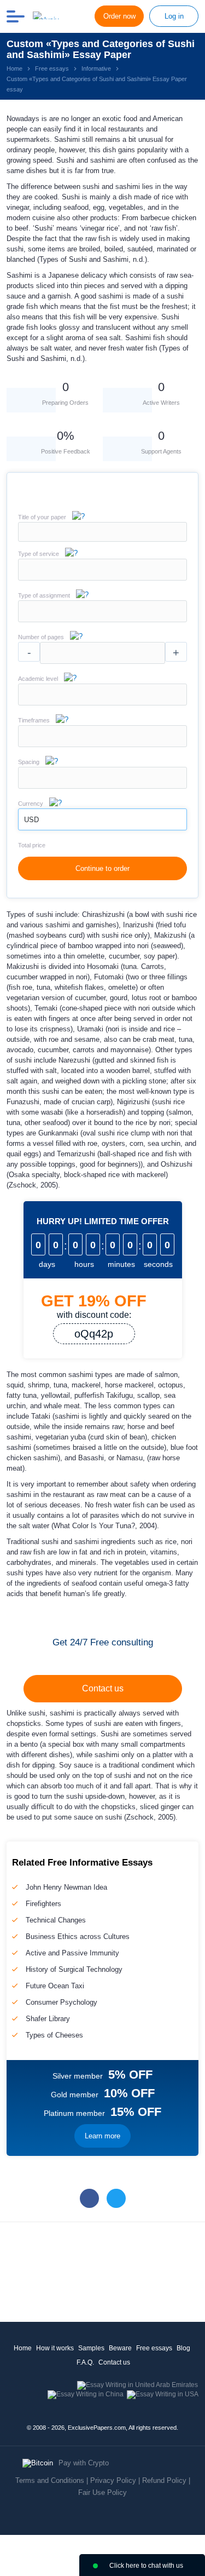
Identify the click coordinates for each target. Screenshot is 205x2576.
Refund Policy (164, 2480)
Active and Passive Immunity (72, 1953)
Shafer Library (48, 2019)
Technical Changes (56, 1920)
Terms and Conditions (50, 2480)
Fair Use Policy (102, 2492)
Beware (120, 2348)
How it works (55, 2348)
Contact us (103, 1688)
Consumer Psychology (61, 2002)
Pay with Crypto (84, 2463)
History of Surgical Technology (74, 1969)
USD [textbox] (31, 820)
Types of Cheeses (54, 2035)
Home (23, 2348)
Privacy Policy (113, 2480)
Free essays (154, 2348)
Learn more (102, 2136)
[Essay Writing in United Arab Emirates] (137, 2385)
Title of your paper (42, 517)
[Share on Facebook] (89, 2198)
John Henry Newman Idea (66, 1887)
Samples (91, 2348)
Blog (183, 2348)
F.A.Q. (85, 2362)
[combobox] (102, 578)
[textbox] (102, 570)
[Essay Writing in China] (86, 2394)
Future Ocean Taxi (55, 1986)
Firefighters (43, 1904)
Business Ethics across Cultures (78, 1937)
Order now (119, 16)
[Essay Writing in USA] (163, 2394)
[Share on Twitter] (116, 2198)
